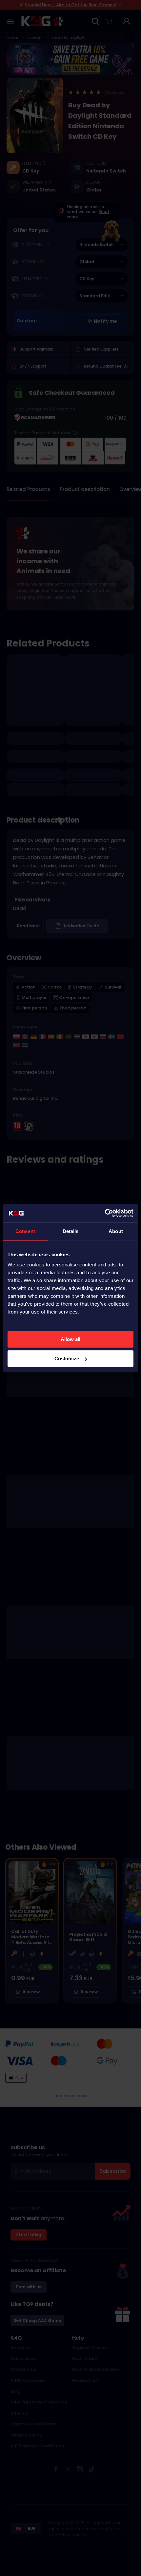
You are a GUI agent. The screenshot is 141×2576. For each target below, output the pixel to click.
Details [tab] (71, 1231)
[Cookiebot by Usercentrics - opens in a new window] (105, 1213)
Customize (67, 1359)
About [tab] (116, 1231)
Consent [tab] (25, 1231)
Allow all (70, 1339)
